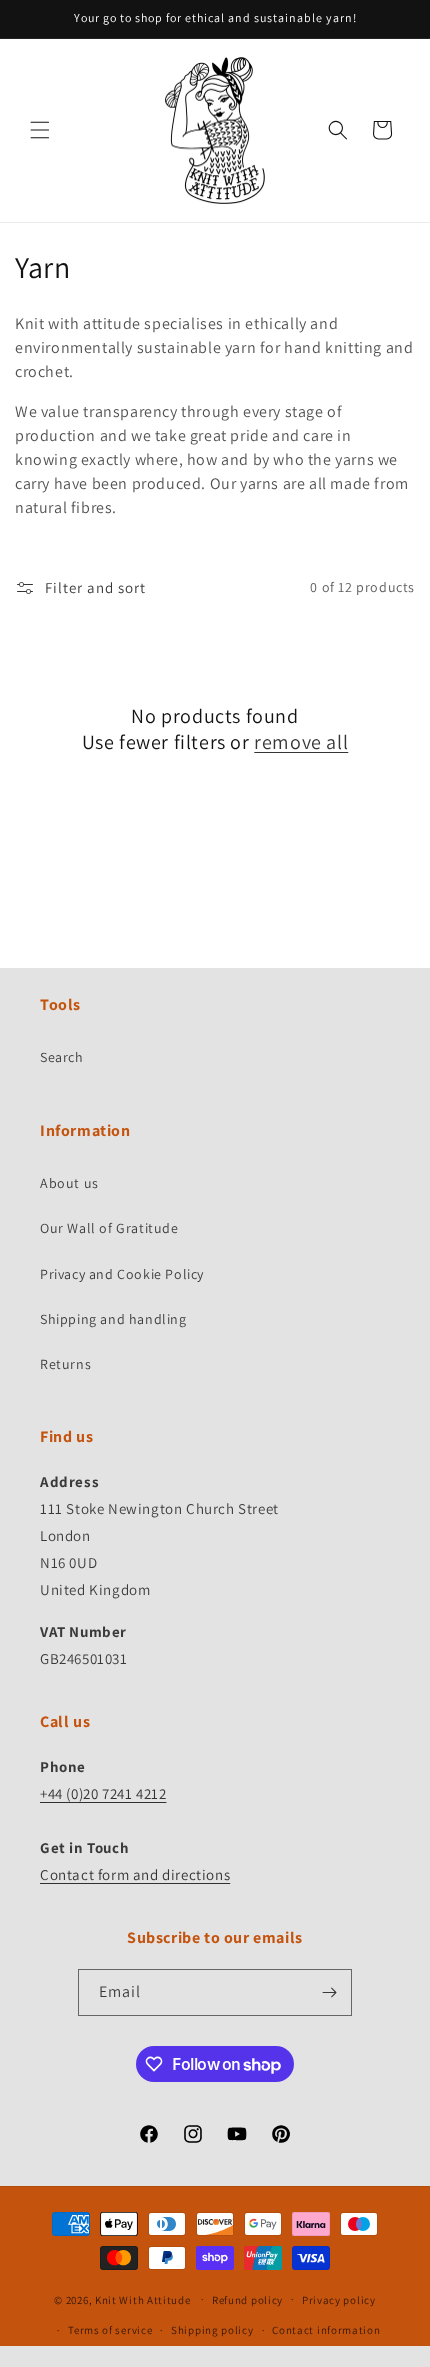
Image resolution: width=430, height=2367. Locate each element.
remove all (301, 742)
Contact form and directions (135, 1874)
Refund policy (247, 2300)
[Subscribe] (329, 1992)
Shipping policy (212, 2330)
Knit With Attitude (143, 2299)
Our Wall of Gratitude (109, 1228)
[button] (40, 130)
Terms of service (110, 2330)
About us (69, 1183)
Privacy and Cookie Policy (122, 1274)
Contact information (326, 2330)
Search (62, 1057)
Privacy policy (339, 2300)
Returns (65, 1364)
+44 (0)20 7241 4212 (103, 1793)
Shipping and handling (113, 1319)
